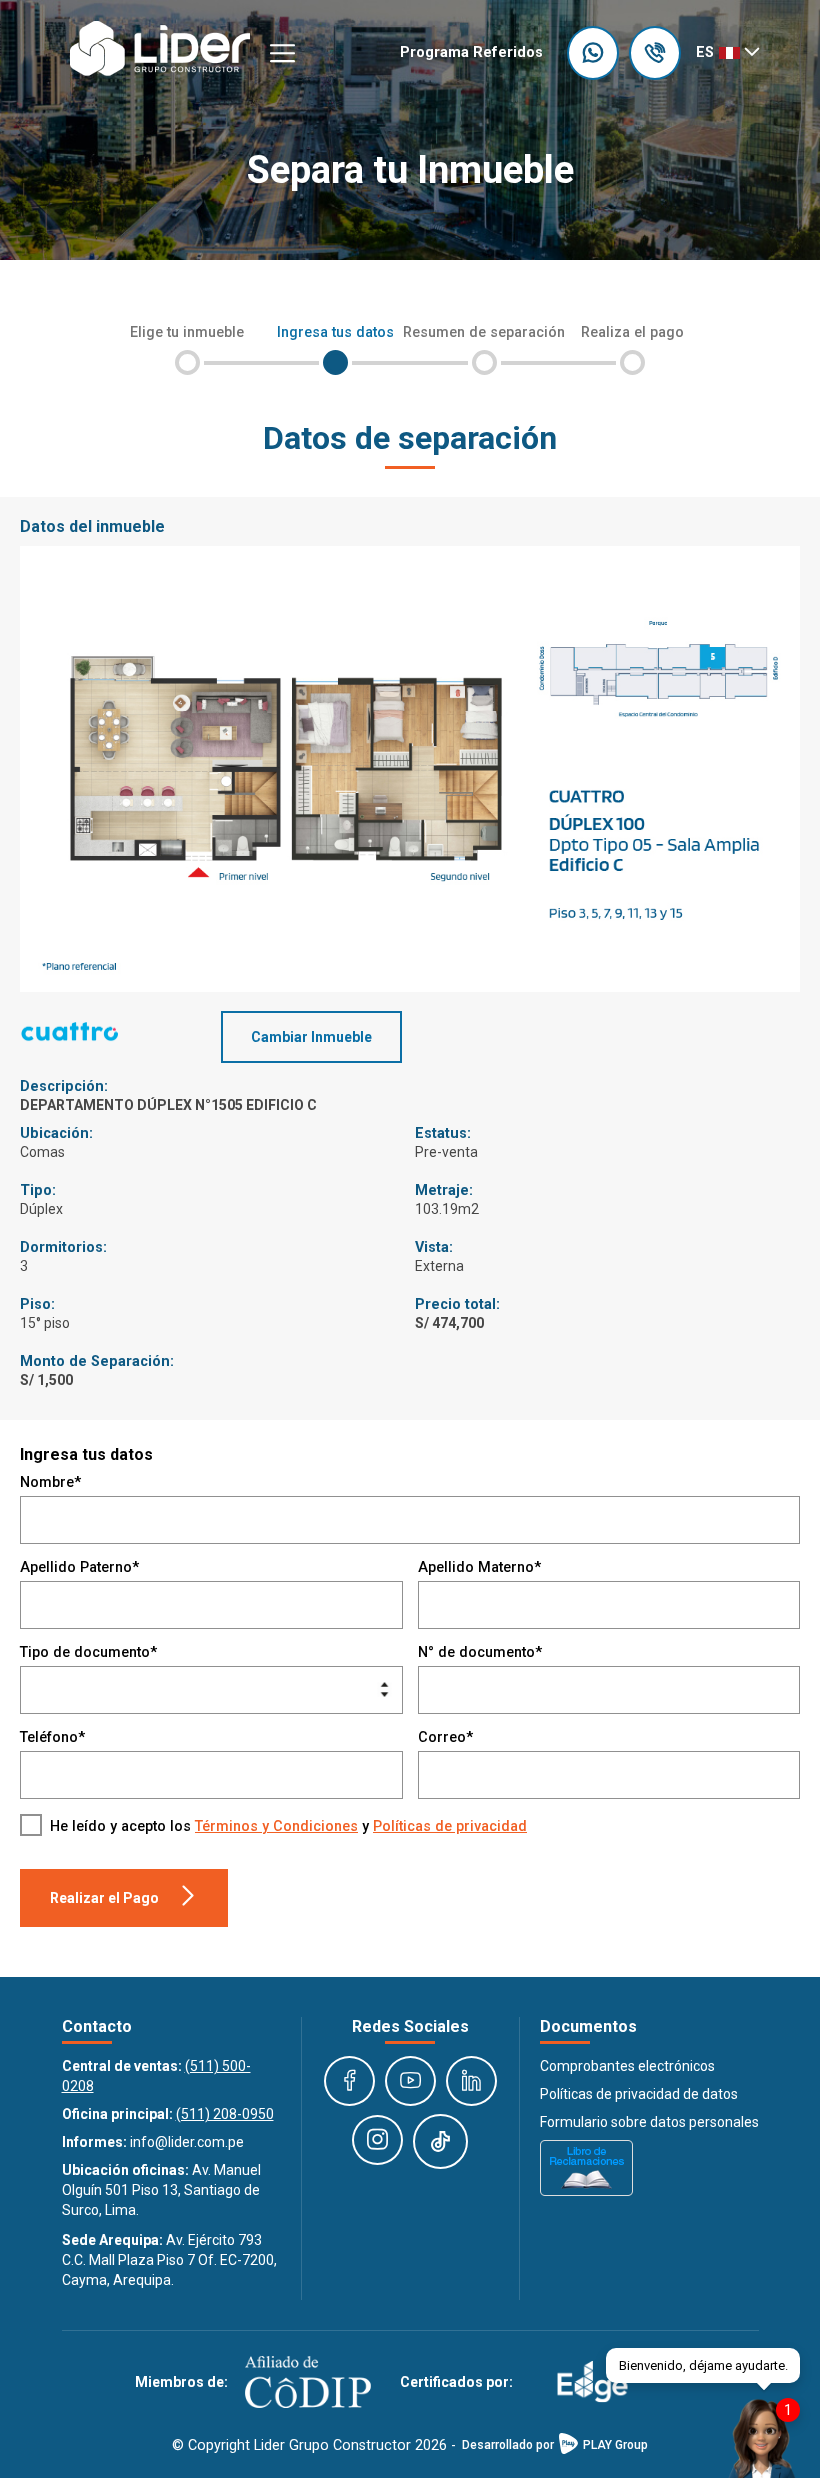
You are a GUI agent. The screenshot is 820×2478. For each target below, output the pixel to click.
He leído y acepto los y (288, 1826)
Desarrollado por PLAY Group (555, 2445)
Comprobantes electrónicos (627, 2066)
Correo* (445, 1737)
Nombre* (50, 1482)
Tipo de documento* (88, 1652)
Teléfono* (52, 1737)
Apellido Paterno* (79, 1567)
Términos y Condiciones (276, 1826)
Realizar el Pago (104, 1898)
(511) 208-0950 (225, 2114)
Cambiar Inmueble (311, 1037)
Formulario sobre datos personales (649, 2122)
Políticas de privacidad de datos (639, 2094)
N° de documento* (480, 1652)
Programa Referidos (471, 52)
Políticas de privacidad (450, 1826)
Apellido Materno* (479, 1567)
